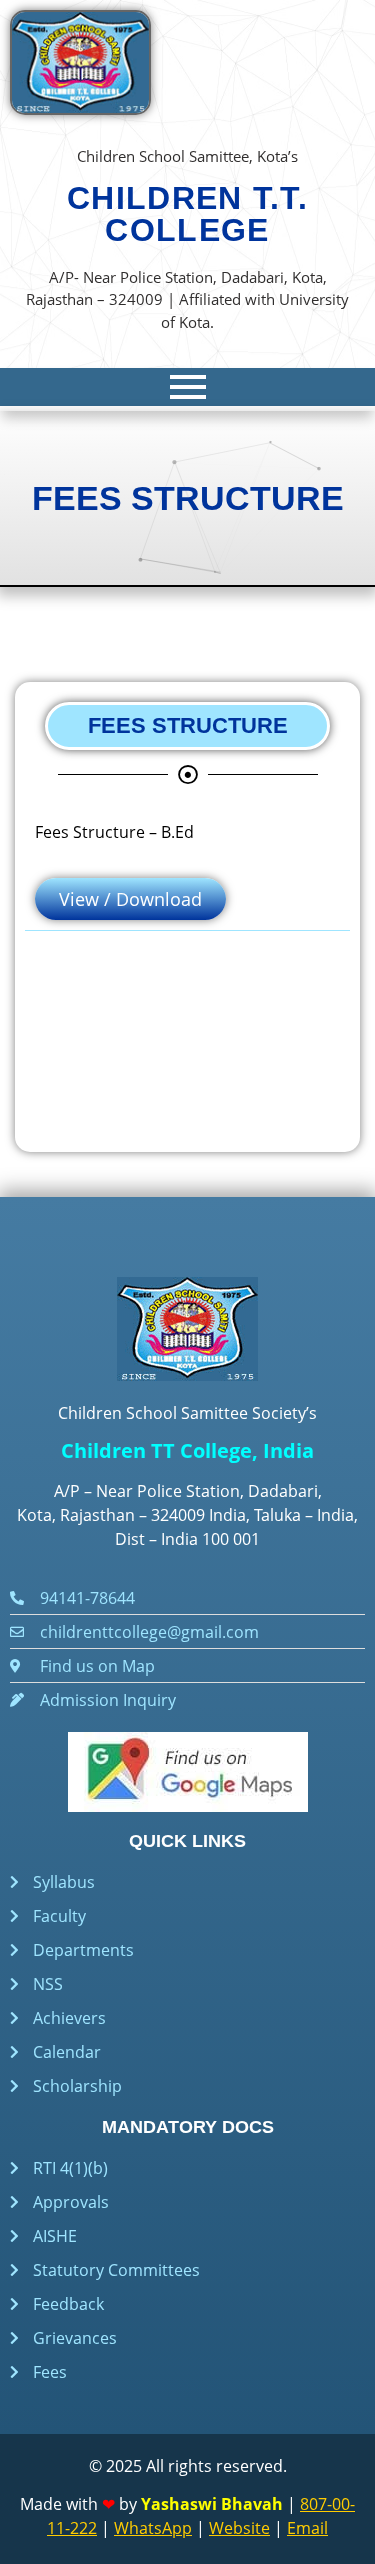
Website (239, 2528)
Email (307, 2528)
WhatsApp (153, 2528)
